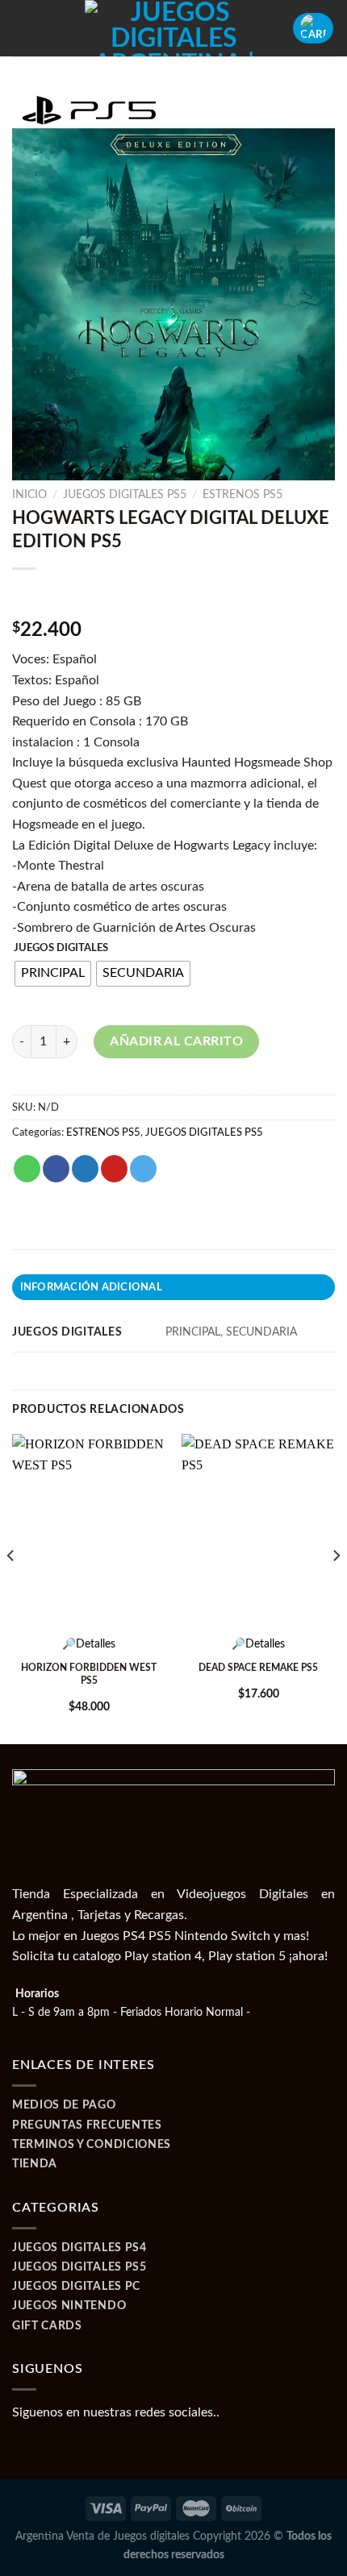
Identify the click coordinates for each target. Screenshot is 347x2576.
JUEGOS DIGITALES (61, 948)
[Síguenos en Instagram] (42, 2449)
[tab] (173, 1287)
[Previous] (11, 1587)
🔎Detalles (89, 1644)
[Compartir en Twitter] (85, 1169)
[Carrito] (313, 28)
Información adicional (91, 1287)
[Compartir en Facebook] (56, 1169)
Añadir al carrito (176, 1041)
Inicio (29, 495)
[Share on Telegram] (143, 1169)
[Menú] (22, 28)
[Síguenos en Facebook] (22, 2449)
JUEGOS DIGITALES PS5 (125, 495)
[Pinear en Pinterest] (114, 1169)
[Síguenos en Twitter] (61, 2449)
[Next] (336, 1587)
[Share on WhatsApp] (27, 1169)
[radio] (53, 974)
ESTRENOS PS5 (242, 495)
